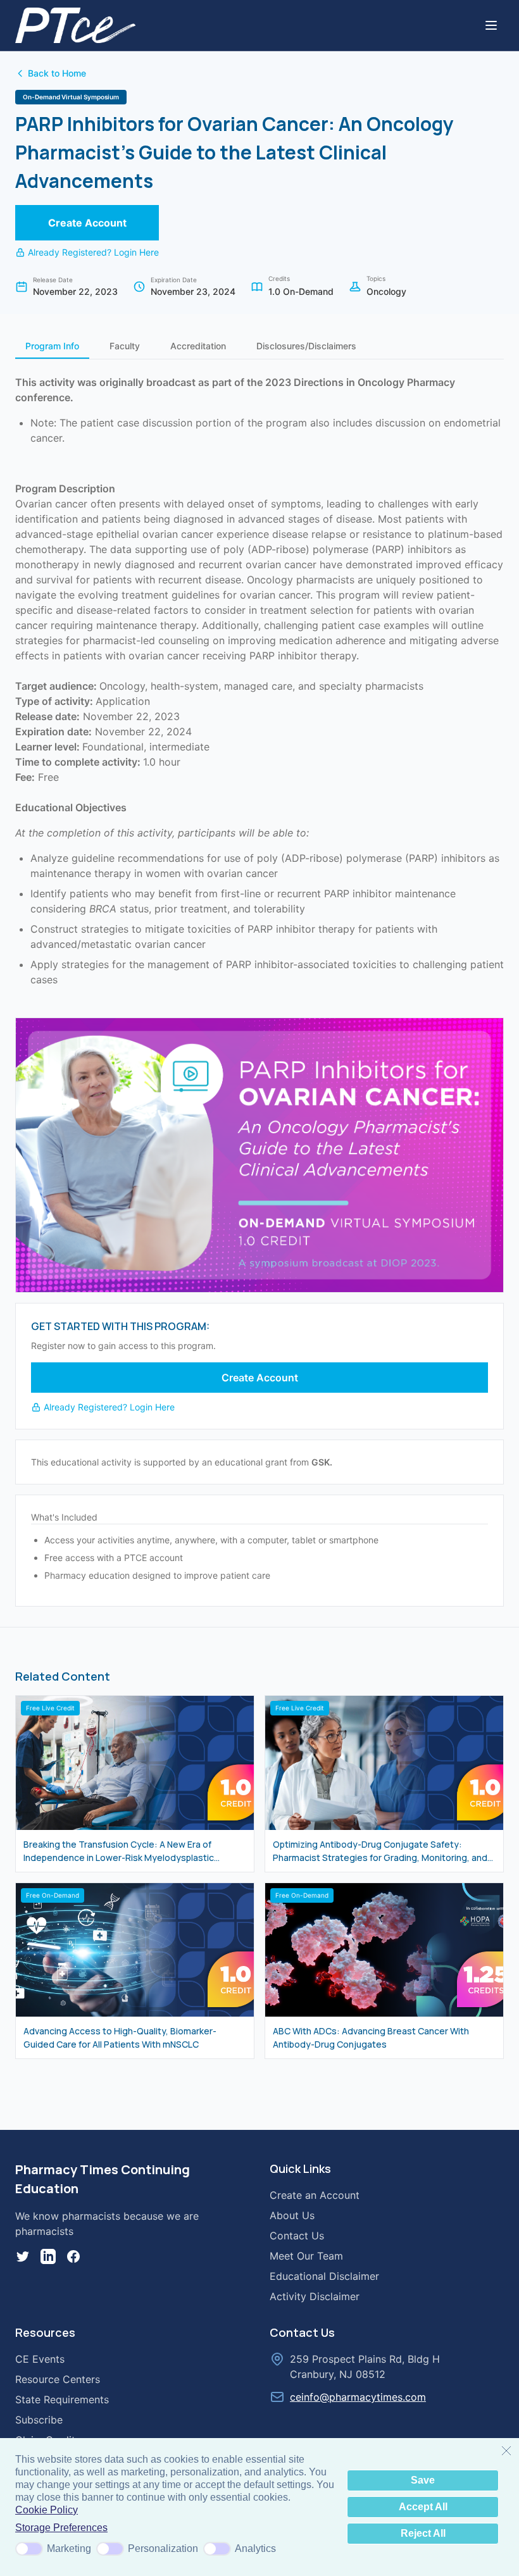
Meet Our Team (306, 2256)
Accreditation (198, 346)
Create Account (87, 223)
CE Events (40, 2359)
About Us (292, 2215)
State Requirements (62, 2399)
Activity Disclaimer (315, 2296)
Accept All (423, 2507)
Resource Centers (58, 2379)
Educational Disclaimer (324, 2276)
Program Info (52, 346)
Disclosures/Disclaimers (306, 346)
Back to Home (57, 73)
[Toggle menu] (491, 25)
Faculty (125, 346)
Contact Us (297, 2236)
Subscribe (39, 2420)
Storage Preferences (61, 2528)
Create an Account (315, 2195)
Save (423, 2480)
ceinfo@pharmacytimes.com (358, 2397)
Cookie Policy (47, 2510)
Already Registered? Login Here (93, 252)
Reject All (423, 2533)
